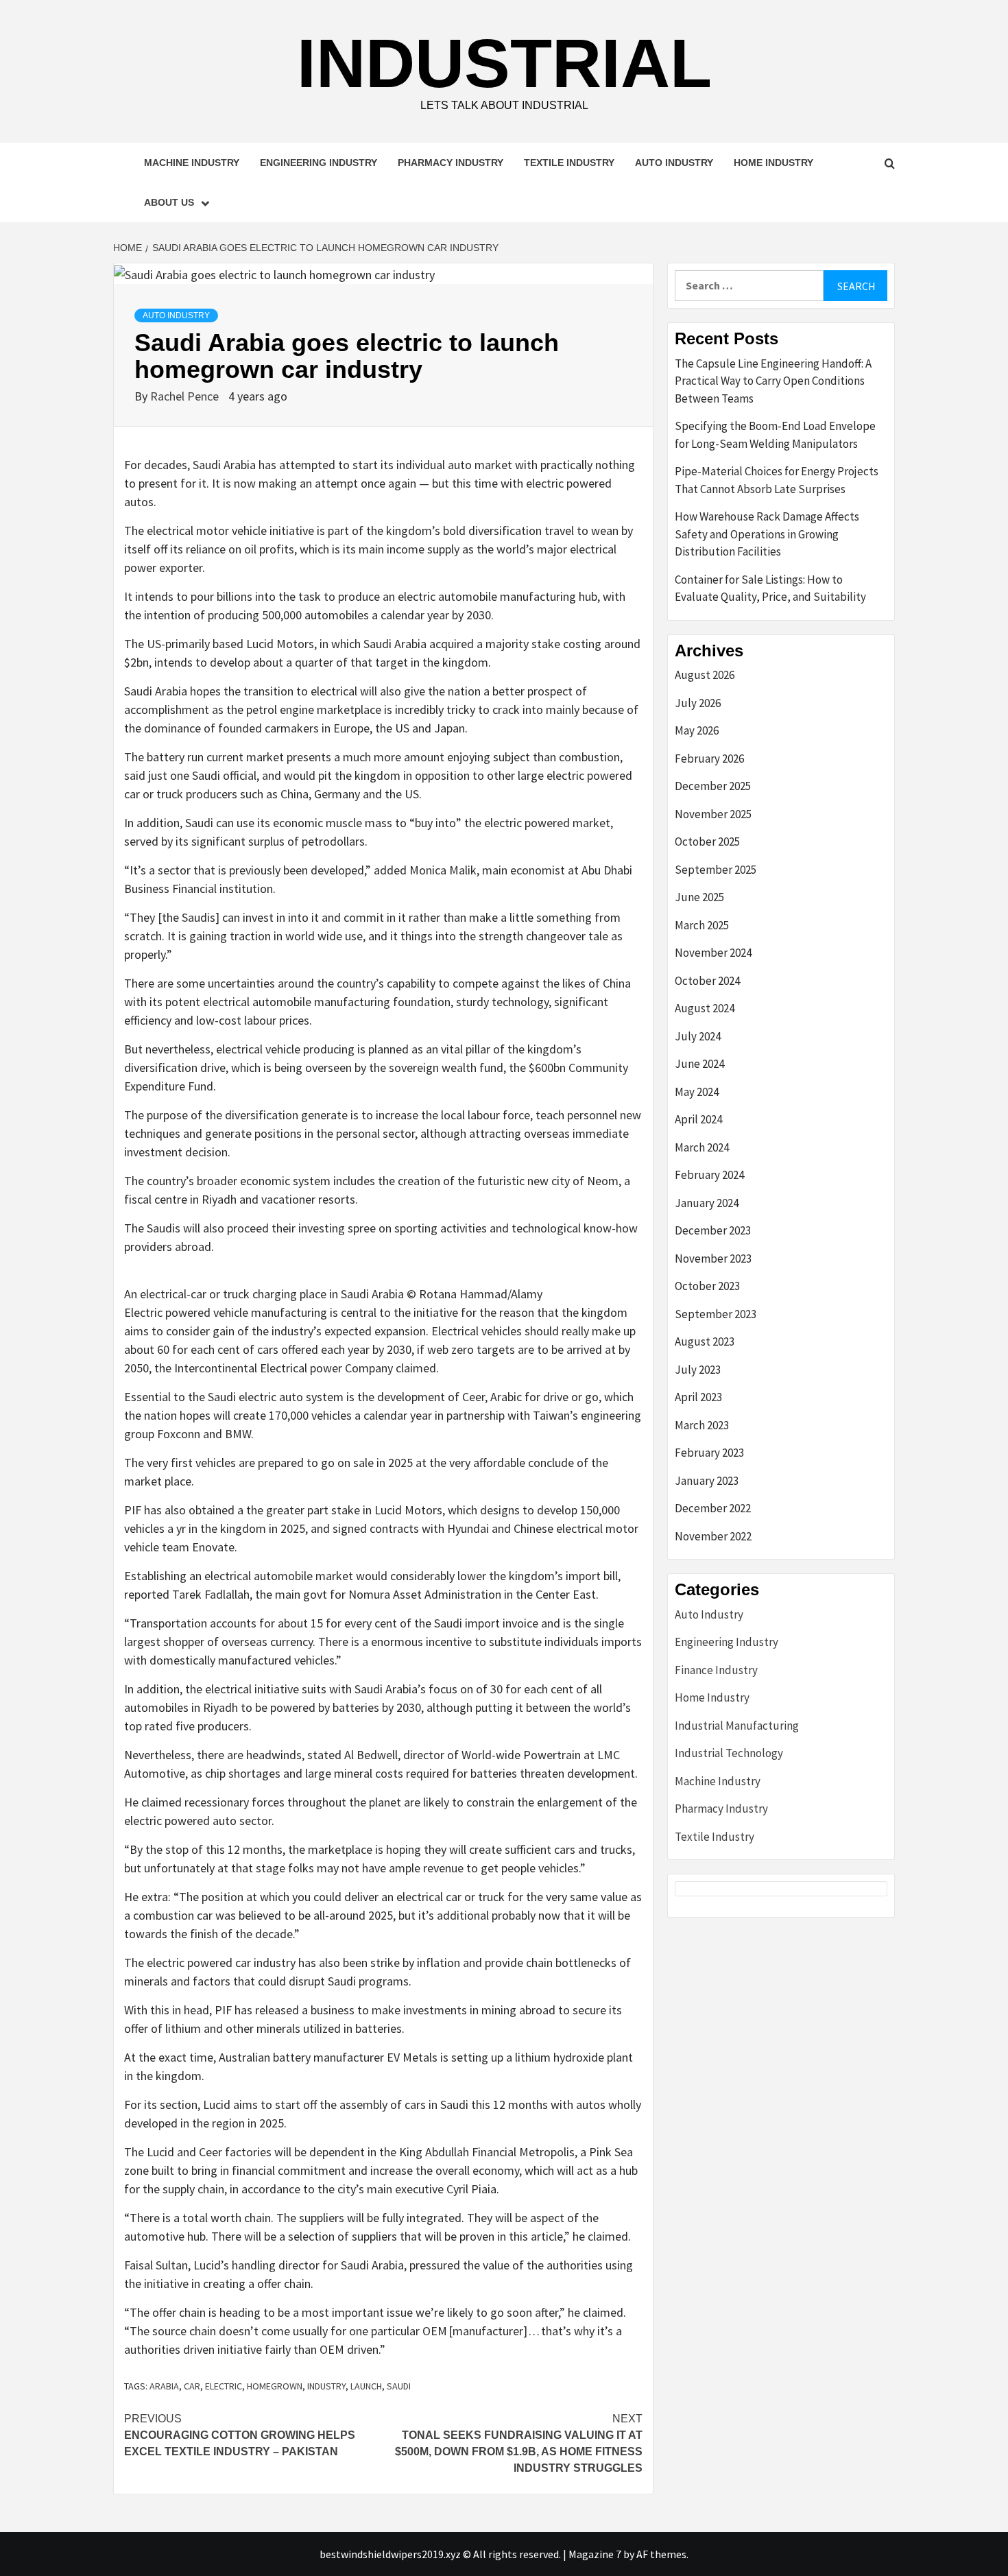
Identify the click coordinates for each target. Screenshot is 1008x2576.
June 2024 (699, 1064)
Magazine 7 (595, 2554)
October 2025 (707, 842)
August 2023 (705, 1341)
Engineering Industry (319, 163)
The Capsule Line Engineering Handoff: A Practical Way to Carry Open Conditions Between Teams (773, 381)
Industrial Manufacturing (737, 1726)
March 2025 (702, 925)
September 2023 (716, 1314)
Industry (326, 2386)
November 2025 (713, 814)
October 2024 (707, 981)
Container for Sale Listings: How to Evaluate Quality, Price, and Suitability (770, 588)
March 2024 (702, 1147)
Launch (366, 2386)
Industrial (504, 63)
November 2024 (713, 953)
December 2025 (713, 786)
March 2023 (702, 1425)
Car (192, 2386)
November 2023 (713, 1259)
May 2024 (697, 1092)
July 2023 (698, 1370)
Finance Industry (716, 1670)
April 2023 (698, 1397)
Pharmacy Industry (451, 163)
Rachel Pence (186, 396)
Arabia (164, 2386)
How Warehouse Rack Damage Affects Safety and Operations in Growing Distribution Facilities (767, 534)
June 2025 (699, 897)
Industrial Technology (729, 1753)
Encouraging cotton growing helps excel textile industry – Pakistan (240, 2435)
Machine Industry (192, 163)
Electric (224, 2386)
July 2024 (698, 1036)
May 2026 (697, 730)
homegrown (275, 2386)
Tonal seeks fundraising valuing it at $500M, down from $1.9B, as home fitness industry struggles (519, 2443)
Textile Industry (569, 163)
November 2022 (713, 1536)
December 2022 (713, 1508)
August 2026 (705, 675)
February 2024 (709, 1175)
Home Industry (773, 163)
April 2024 (698, 1119)
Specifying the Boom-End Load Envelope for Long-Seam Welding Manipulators (775, 435)
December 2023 (713, 1230)
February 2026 (709, 759)
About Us (169, 202)
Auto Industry (674, 163)
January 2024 (707, 1203)
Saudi (399, 2386)
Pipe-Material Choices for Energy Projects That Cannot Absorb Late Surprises (777, 480)
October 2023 (707, 1286)
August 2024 (705, 1008)
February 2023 (709, 1453)
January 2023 (707, 1481)
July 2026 (698, 703)
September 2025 (716, 870)
